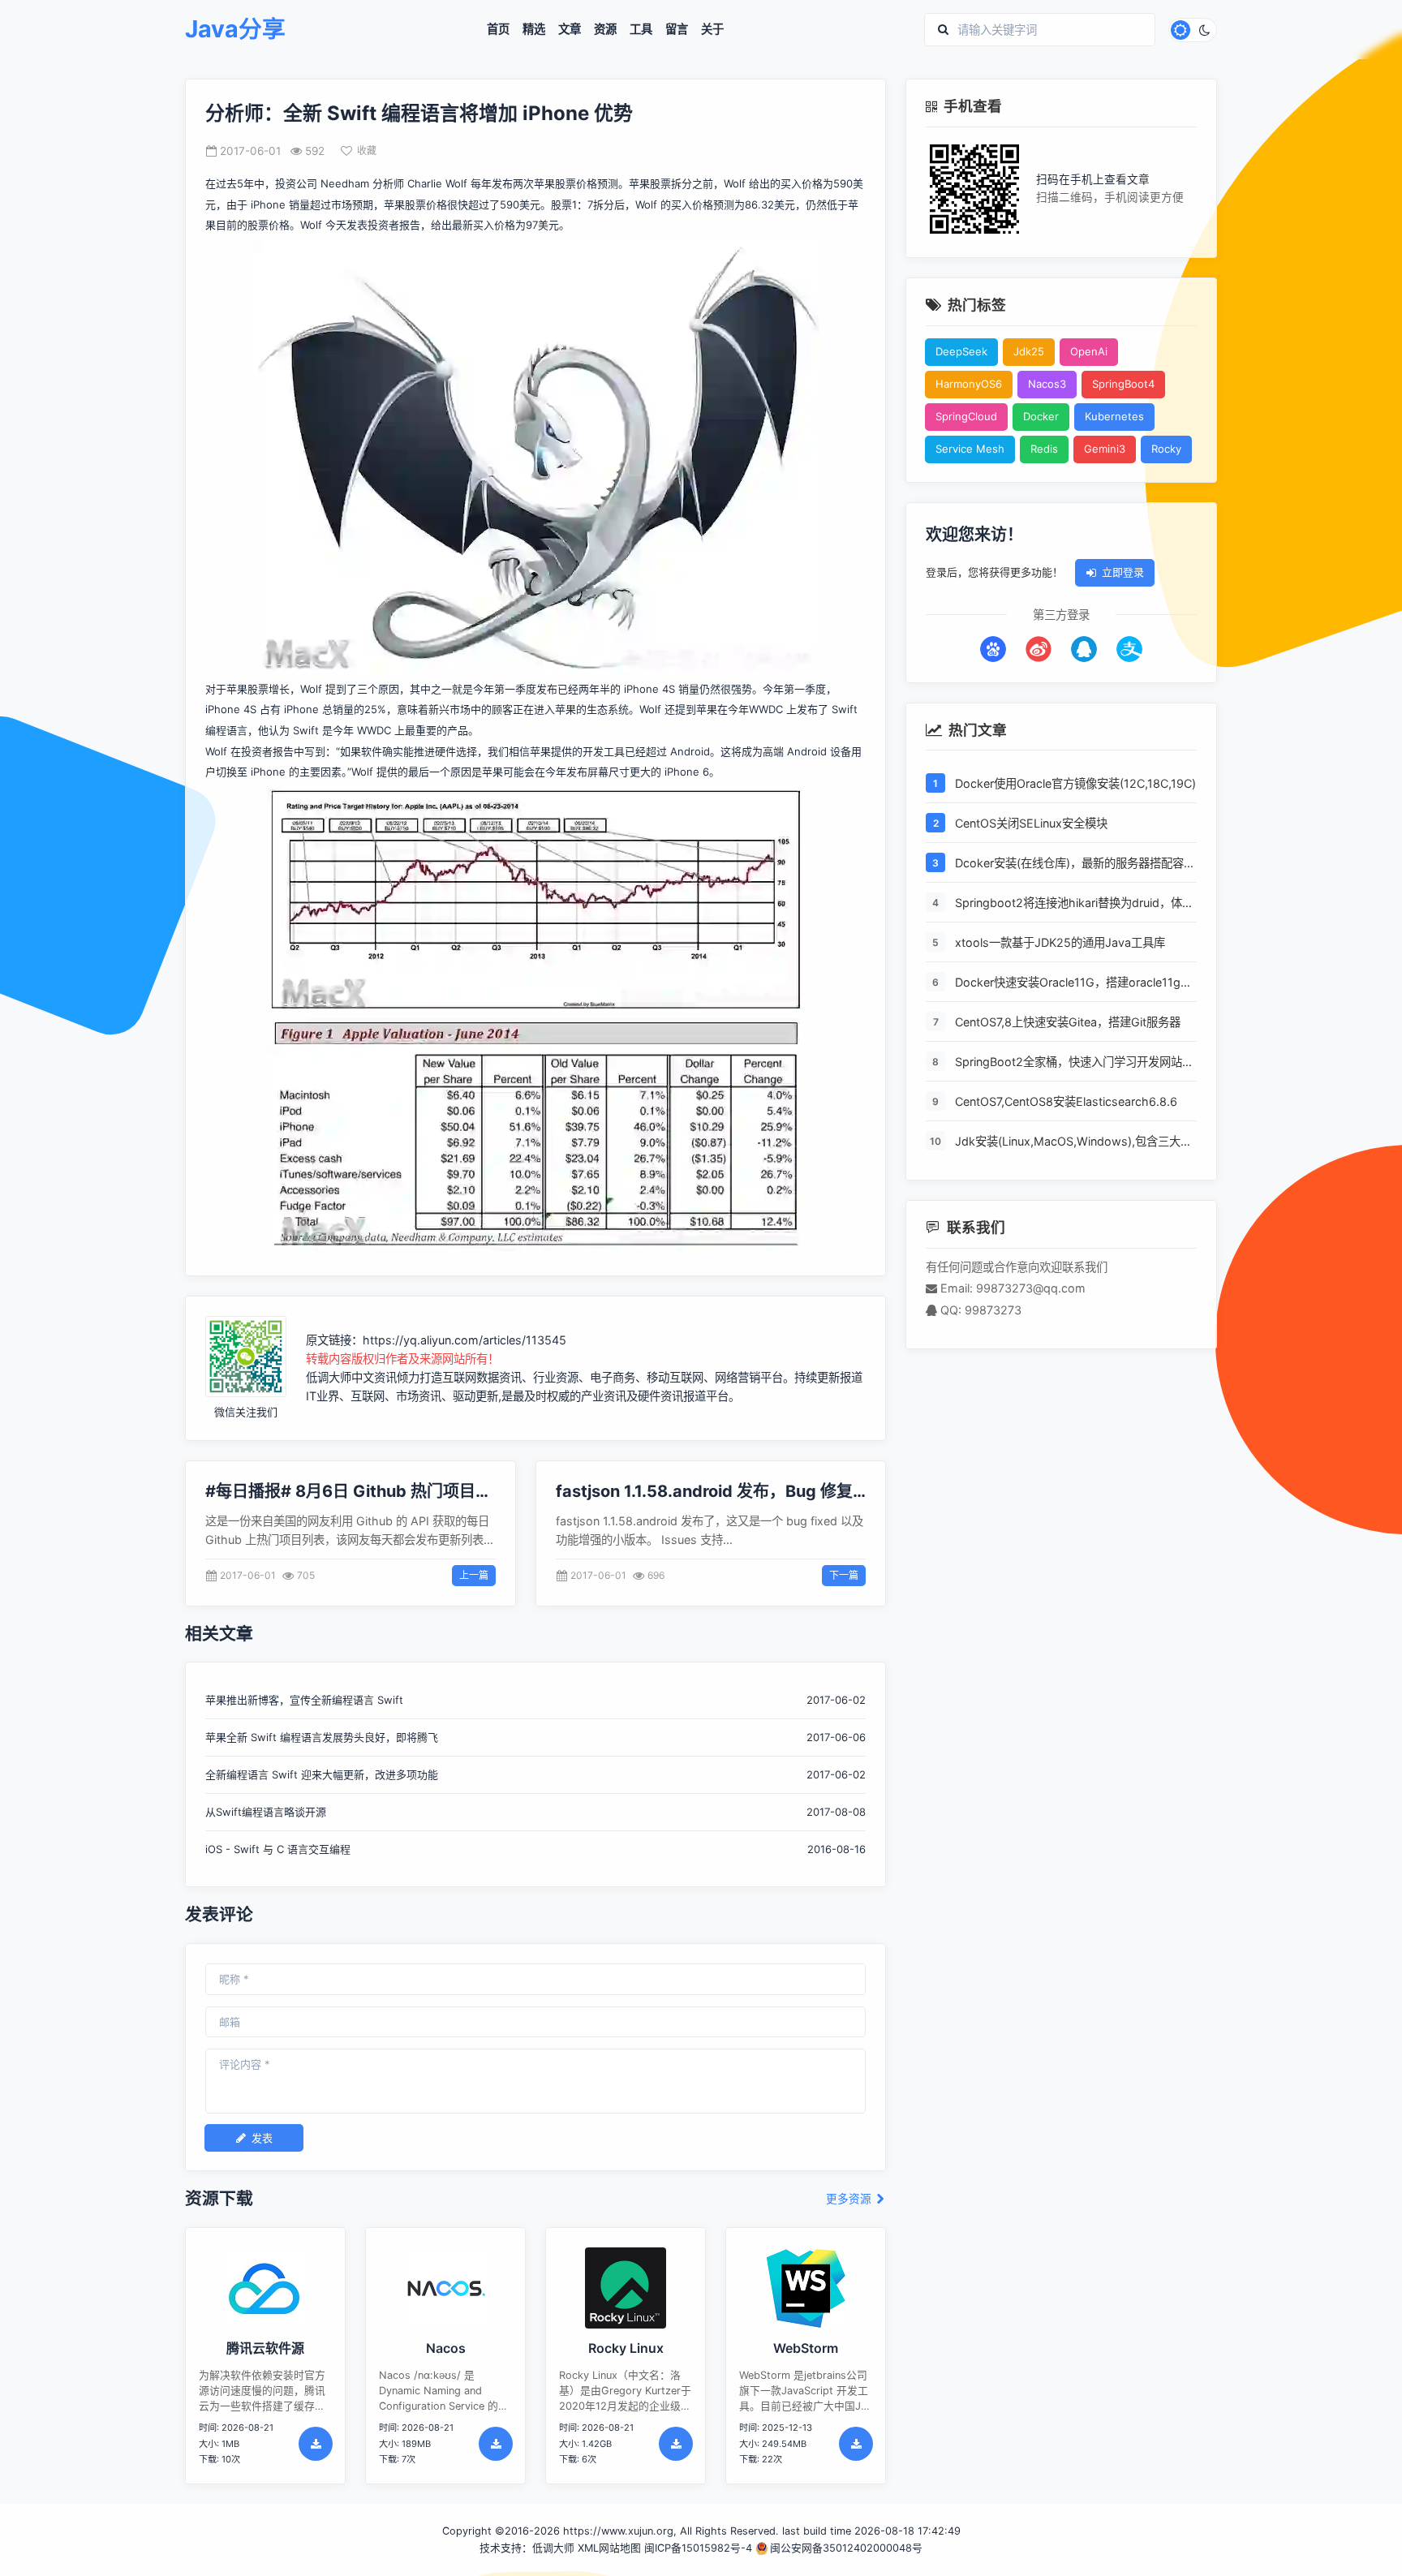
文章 (570, 29)
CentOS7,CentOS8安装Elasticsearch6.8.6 (1066, 1101)
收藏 (367, 151)
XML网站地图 (609, 2548)
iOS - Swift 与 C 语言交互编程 (278, 1849)
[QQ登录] (1084, 649)
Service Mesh (970, 449)
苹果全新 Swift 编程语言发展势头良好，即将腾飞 (322, 1737)
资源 (605, 29)
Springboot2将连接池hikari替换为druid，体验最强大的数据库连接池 (1074, 903)
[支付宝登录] (1129, 649)
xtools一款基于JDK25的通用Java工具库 (1060, 942)
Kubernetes (1114, 416)
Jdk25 (1029, 351)
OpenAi (1089, 351)
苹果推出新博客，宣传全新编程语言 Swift (304, 1700)
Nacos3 (1047, 384)
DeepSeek (961, 351)
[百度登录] (993, 649)
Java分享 (235, 30)
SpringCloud (966, 416)
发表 (262, 2138)
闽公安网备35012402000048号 (846, 2548)
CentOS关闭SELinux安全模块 (1031, 822)
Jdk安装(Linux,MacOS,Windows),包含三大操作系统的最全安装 (1073, 1142)
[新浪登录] (1039, 649)
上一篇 (474, 1575)
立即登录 (1123, 572)
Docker (1041, 416)
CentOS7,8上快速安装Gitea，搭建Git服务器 (1068, 1021)
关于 (712, 29)
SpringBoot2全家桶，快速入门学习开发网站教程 (1074, 1062)
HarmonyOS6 (969, 384)
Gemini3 (1105, 449)
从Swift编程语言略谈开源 (266, 1812)
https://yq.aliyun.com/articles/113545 (464, 1340)
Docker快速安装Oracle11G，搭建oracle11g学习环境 (1073, 983)
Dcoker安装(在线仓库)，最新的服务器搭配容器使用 (1075, 863)
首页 (498, 29)
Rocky (1166, 449)
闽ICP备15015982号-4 (698, 2548)
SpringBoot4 (1123, 384)
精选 (534, 29)
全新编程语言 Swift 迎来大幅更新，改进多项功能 (322, 1774)
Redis (1044, 449)
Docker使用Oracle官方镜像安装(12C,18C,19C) (1075, 783)
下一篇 (844, 1575)
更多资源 (850, 2199)
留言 (677, 29)
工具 (641, 29)
